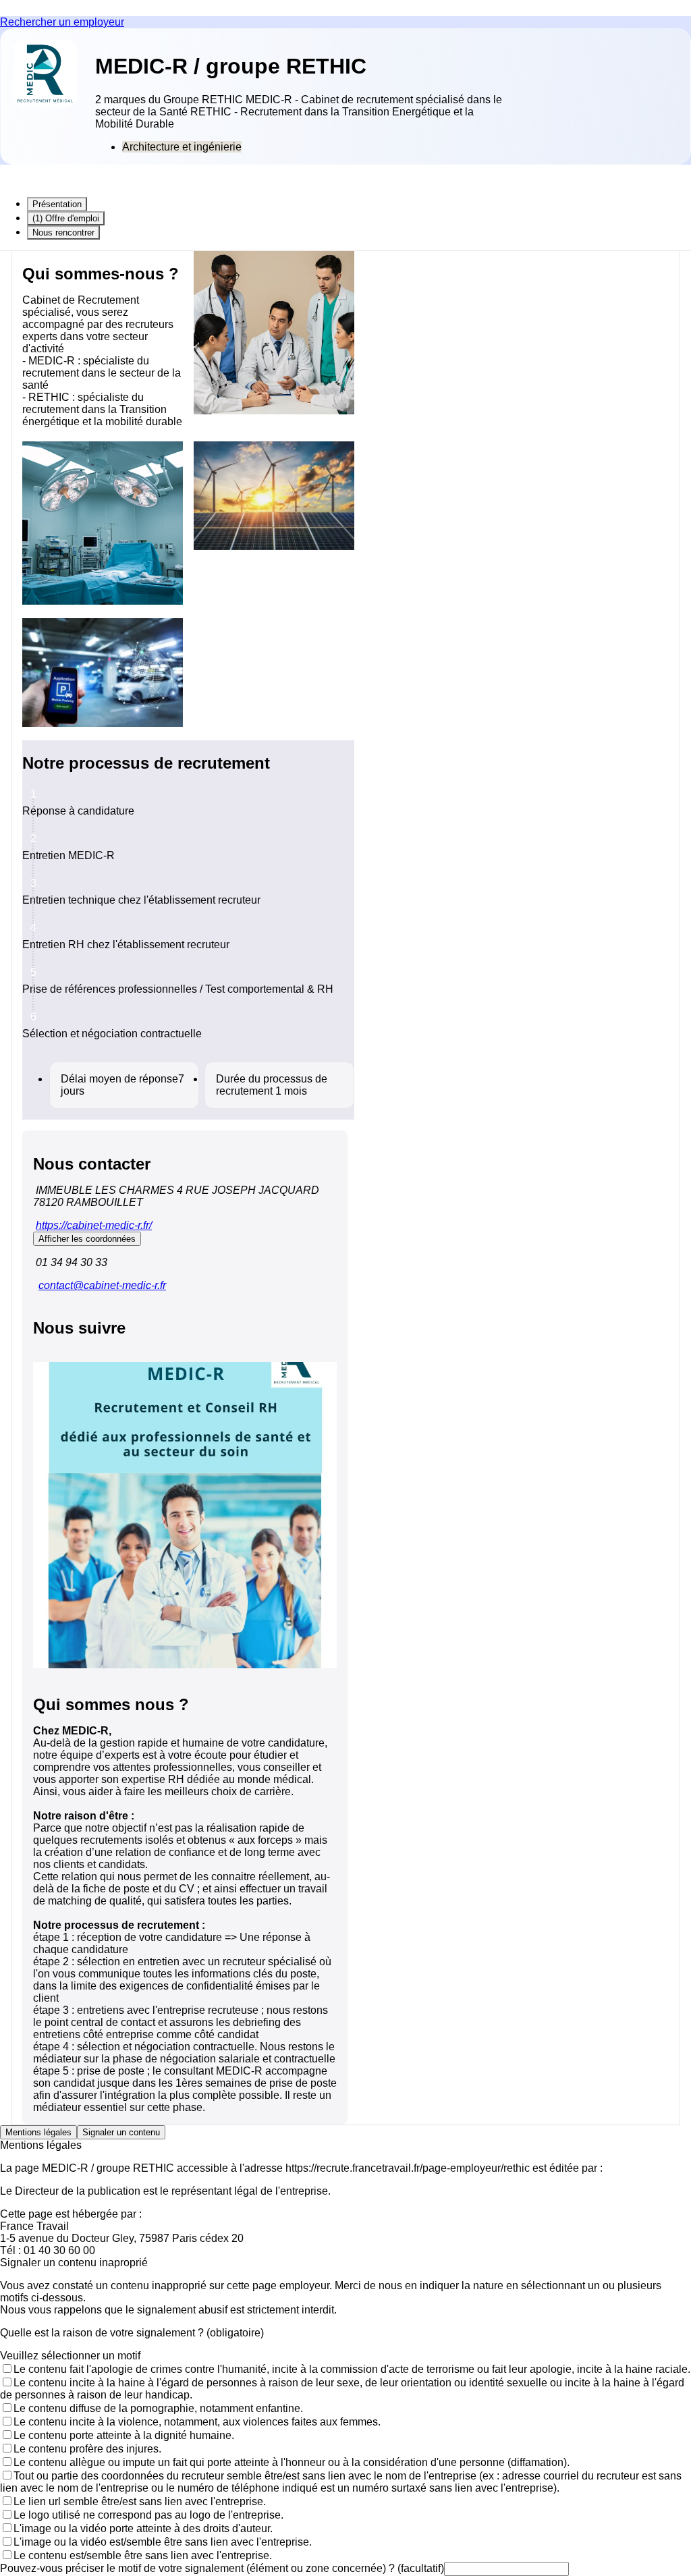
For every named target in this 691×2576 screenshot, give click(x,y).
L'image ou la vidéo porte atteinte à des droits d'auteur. (143, 2528)
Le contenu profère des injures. (87, 2449)
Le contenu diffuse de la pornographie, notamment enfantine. (158, 2408)
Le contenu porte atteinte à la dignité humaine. (124, 2435)
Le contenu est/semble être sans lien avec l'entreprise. (143, 2555)
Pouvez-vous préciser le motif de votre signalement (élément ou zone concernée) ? (222, 2568)
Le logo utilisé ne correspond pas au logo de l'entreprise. (148, 2515)
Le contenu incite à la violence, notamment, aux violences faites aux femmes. (197, 2422)
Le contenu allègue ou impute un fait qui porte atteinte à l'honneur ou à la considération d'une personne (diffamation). (292, 2462)
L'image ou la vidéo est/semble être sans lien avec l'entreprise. (163, 2542)
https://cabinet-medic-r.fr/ (94, 1225)
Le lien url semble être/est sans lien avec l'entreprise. (140, 2501)
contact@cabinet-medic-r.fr (102, 1285)
